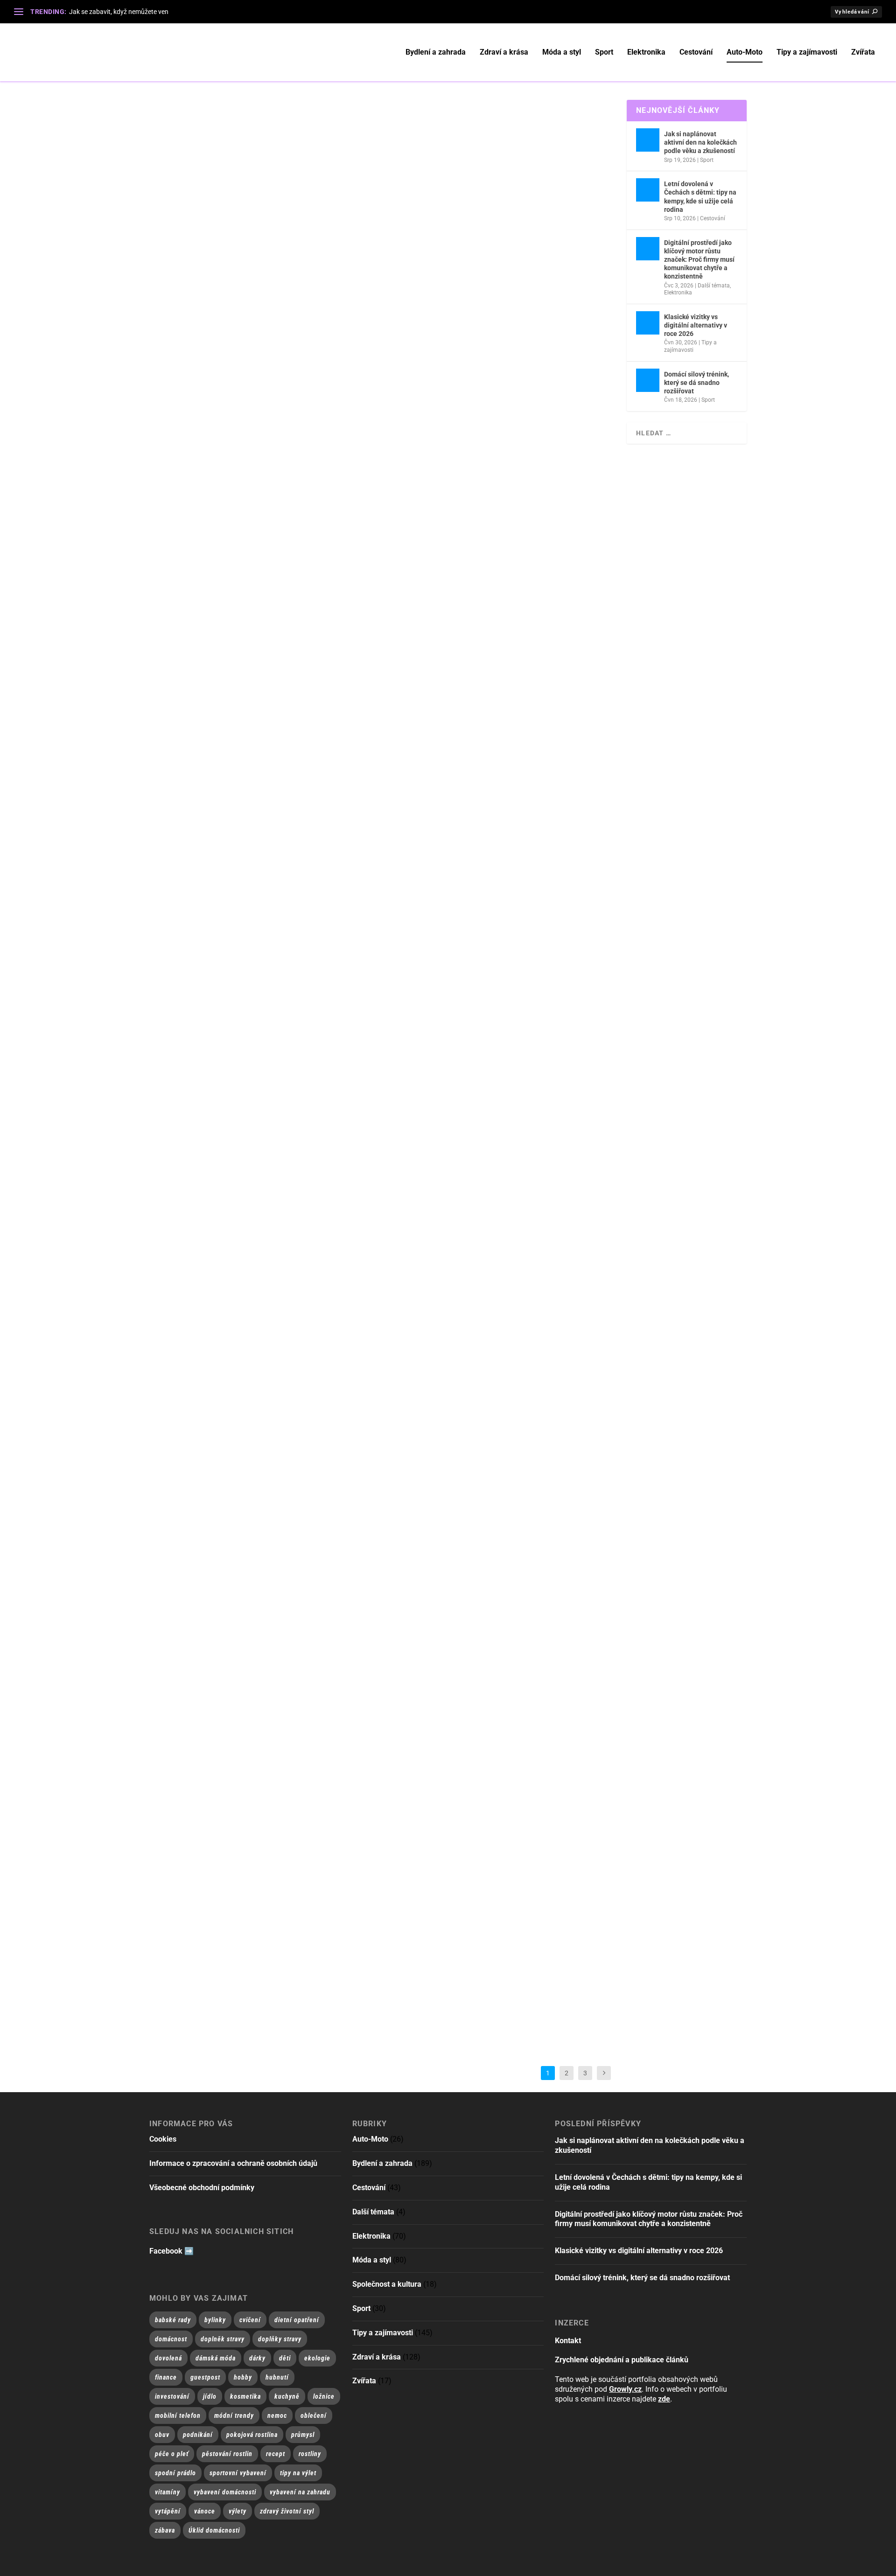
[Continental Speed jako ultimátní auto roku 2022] (360, 1609)
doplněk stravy (223, 2339)
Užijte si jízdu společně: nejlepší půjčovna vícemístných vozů (291, 1170)
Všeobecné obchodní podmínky (202, 2188)
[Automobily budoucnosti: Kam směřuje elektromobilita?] (352, 297)
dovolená (168, 2358)
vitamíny (168, 2492)
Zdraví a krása (504, 52)
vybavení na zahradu (300, 2492)
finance (166, 2377)
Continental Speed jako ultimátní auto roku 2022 (263, 1658)
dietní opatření (297, 2320)
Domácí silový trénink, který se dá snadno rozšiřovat (696, 383)
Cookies (163, 2139)
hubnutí (277, 2377)
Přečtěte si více (188, 233)
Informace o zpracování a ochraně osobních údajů (233, 2163)
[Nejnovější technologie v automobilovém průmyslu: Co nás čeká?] (328, 135)
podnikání (198, 2435)
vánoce (205, 2511)
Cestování (696, 52)
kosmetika (245, 2396)
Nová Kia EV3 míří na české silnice (229, 509)
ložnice (324, 2396)
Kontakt (568, 2341)
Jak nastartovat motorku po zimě (231, 845)
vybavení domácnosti (225, 2492)
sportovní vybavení (238, 2473)
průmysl (303, 2435)
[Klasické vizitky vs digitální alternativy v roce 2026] (648, 323)
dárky (257, 2358)
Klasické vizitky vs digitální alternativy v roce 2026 (696, 325)
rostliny (310, 2454)
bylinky (215, 2320)
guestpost (205, 2377)
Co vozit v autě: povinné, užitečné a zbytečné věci (264, 1008)
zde (664, 2399)
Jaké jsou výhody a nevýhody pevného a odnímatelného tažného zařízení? (315, 1820)
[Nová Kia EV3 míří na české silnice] (365, 460)
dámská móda (216, 2358)
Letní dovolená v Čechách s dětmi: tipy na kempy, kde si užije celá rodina (700, 197)
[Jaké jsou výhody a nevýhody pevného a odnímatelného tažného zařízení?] (356, 1772)
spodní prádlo (175, 2473)
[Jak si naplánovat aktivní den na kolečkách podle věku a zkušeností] (648, 140)
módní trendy (234, 2415)
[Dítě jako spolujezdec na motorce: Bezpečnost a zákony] (339, 1284)
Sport (604, 52)
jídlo (210, 2396)
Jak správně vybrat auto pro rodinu (237, 671)
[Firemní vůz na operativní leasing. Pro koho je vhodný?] (290, 1446)
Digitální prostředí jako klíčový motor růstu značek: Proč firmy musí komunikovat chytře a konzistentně (699, 260)
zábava (165, 2530)
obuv (162, 2435)
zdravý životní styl (287, 2511)
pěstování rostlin (227, 2454)
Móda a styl (562, 52)
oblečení (314, 2415)
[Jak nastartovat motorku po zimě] (349, 796)
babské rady (173, 2320)
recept (276, 2454)
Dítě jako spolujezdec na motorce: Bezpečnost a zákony (278, 1333)
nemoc (277, 2415)
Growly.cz (625, 2389)
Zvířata (863, 52)
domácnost (171, 2339)
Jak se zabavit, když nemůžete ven (119, 12)
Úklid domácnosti (214, 2530)
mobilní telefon (178, 2415)
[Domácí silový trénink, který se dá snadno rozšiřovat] (648, 380)
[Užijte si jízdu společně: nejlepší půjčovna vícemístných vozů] (350, 1121)
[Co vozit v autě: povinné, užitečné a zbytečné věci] (320, 959)
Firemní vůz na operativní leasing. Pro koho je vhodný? (275, 1495)
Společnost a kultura (387, 2284)
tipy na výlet (298, 2473)
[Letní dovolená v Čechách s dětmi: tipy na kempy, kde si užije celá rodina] (648, 190)
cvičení (250, 2320)
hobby (243, 2377)
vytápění (168, 2511)
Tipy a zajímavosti (807, 52)
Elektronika (646, 52)
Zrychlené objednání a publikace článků (622, 2360)
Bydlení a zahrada (436, 52)
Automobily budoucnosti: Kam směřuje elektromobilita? (278, 346)
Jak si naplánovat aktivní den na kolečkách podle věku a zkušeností (700, 142)
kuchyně (287, 2396)
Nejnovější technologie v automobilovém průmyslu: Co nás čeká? (298, 184)
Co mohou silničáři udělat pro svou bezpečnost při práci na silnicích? (308, 1983)
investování (172, 2396)
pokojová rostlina (252, 2435)
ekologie (317, 2358)
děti (285, 2358)
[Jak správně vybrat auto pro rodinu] (382, 622)
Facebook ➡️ (171, 2251)
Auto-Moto (745, 52)
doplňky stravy (280, 2339)
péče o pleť (172, 2454)
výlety (238, 2511)
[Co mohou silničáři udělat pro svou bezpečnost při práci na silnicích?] (342, 1934)
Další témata (714, 286)
